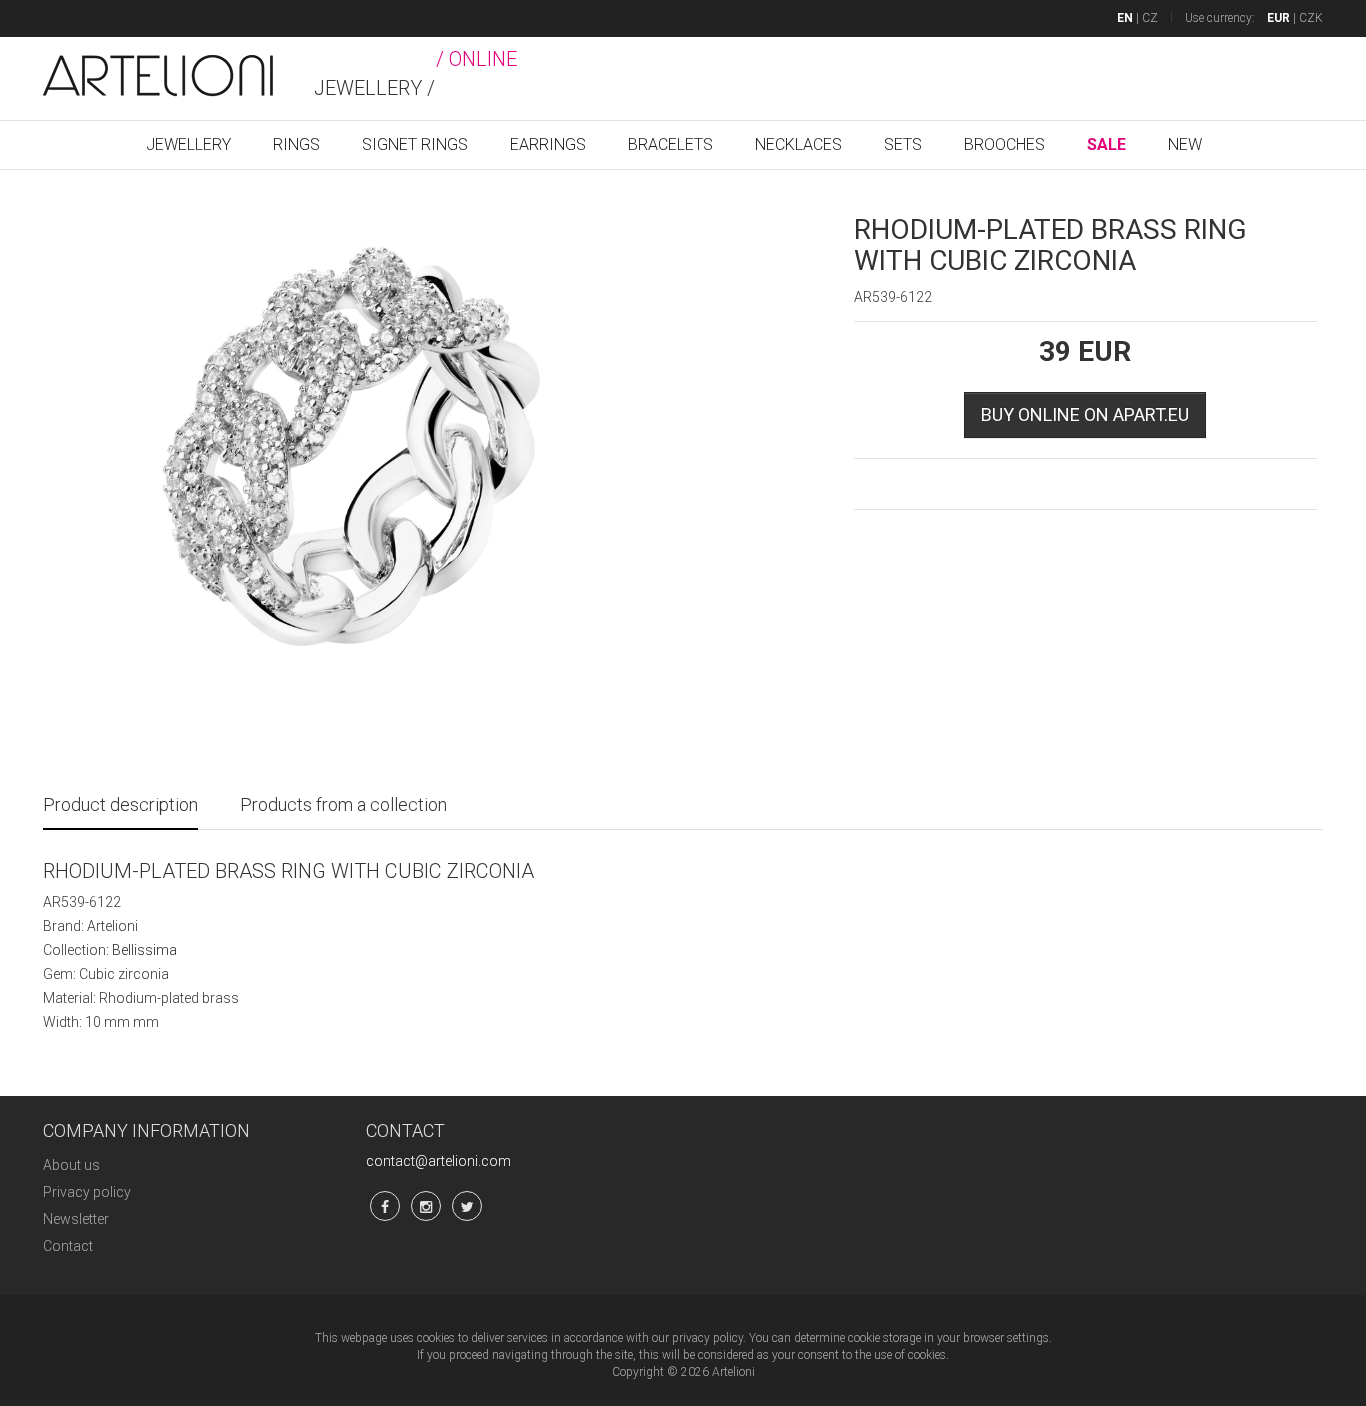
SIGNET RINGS (415, 144)
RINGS (296, 144)
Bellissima (144, 950)
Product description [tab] (120, 804)
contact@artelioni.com (438, 1161)
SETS (903, 144)
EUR (1278, 18)
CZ (1150, 18)
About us (71, 1165)
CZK (1311, 18)
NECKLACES (798, 144)
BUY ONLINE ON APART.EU (1085, 414)
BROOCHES (1004, 144)
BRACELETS (670, 144)
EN (1125, 18)
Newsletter (76, 1219)
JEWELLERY (188, 144)
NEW (1185, 144)
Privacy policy (87, 1192)
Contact (68, 1246)
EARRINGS (548, 144)
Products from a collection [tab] (343, 804)
